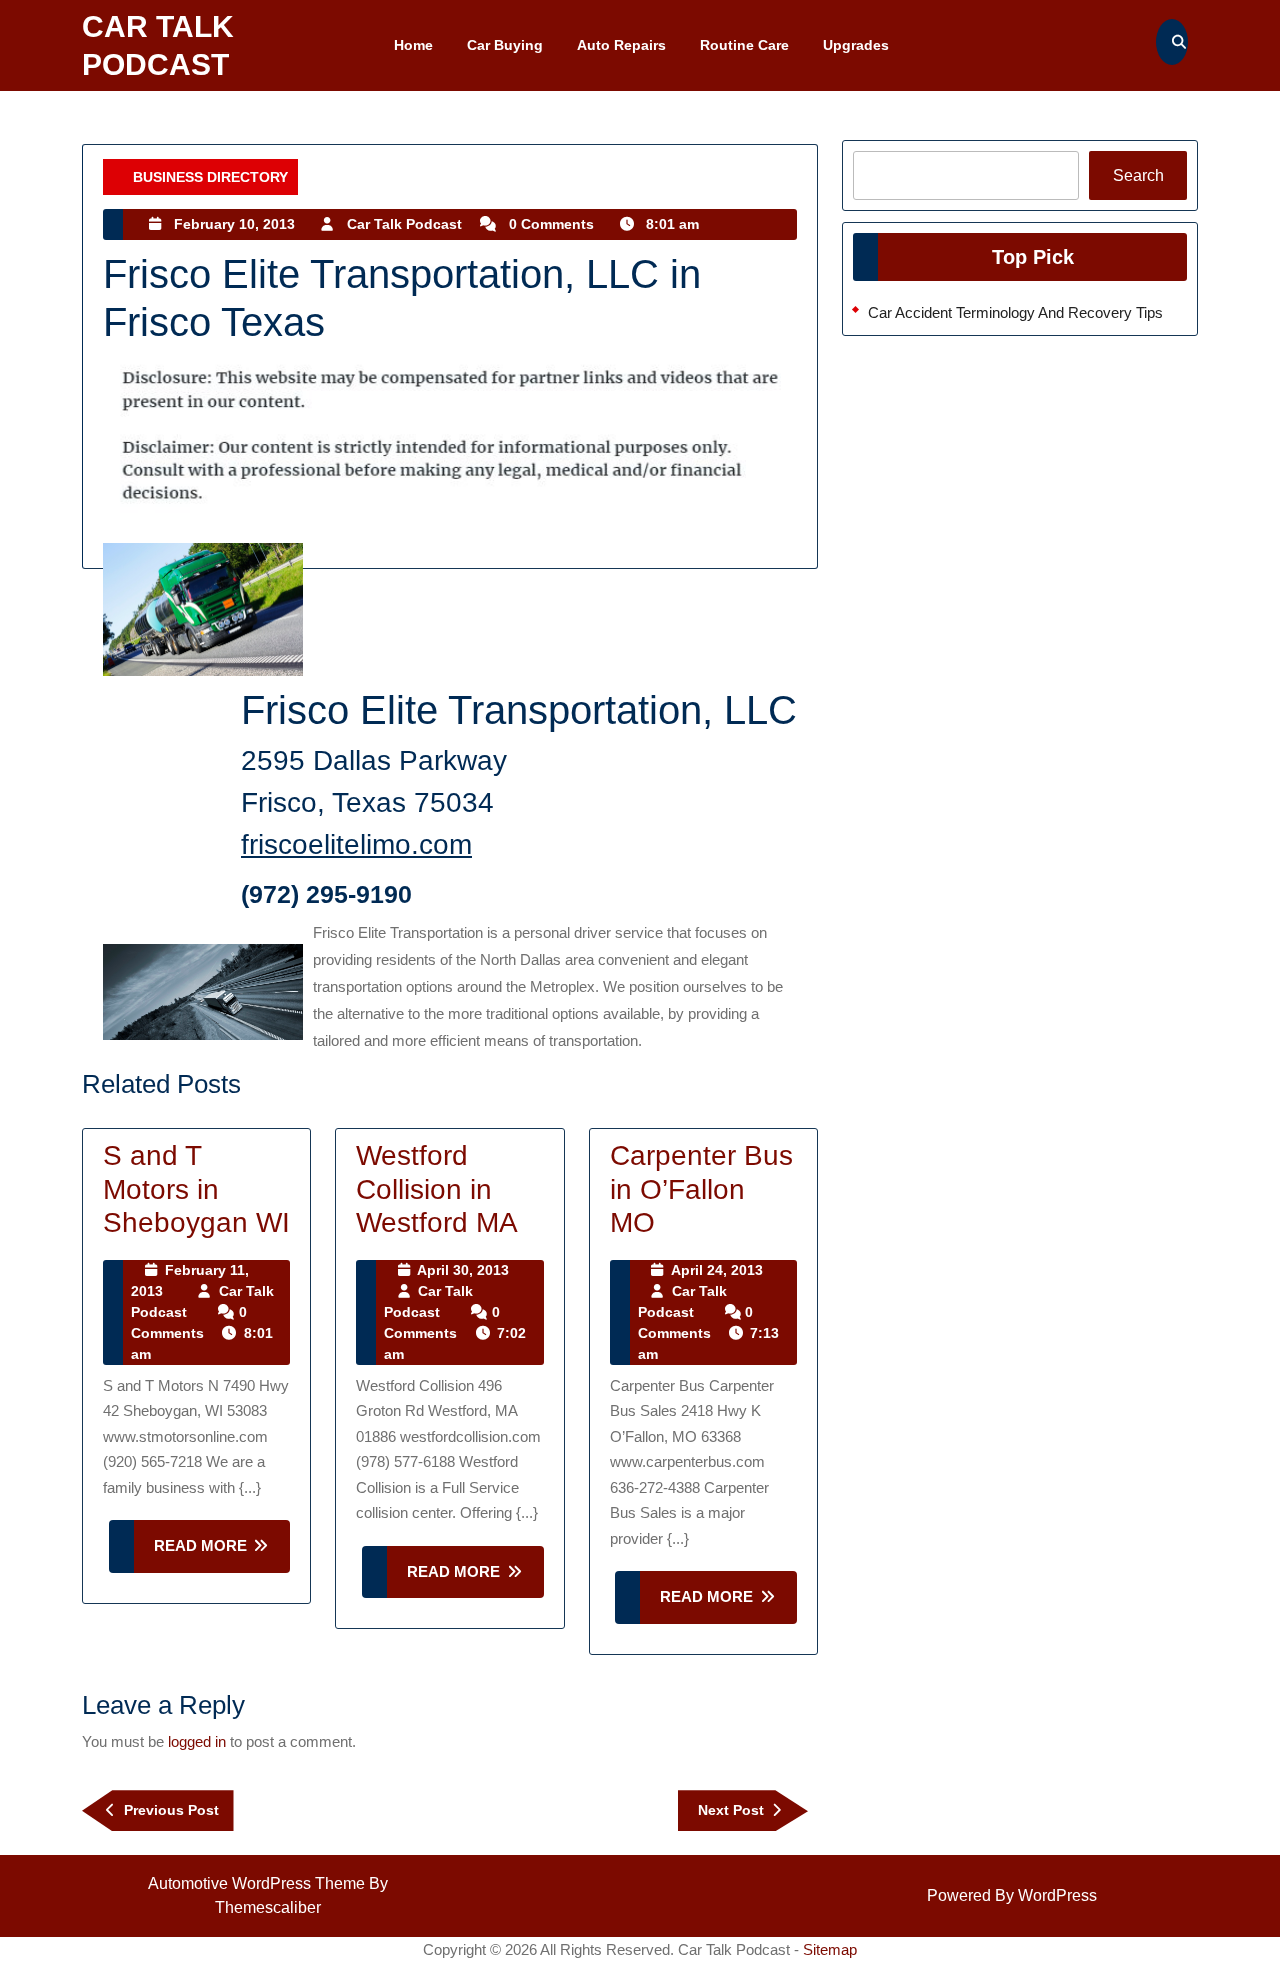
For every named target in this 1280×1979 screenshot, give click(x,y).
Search (1138, 175)
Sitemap (830, 1949)
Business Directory (210, 177)
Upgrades (856, 45)
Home (413, 45)
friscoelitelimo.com (356, 844)
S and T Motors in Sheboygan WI (196, 1189)
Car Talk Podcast (404, 224)
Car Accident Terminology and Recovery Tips (1015, 312)
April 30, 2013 (463, 1270)
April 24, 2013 (717, 1270)
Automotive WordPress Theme (256, 1883)
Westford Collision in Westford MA (437, 1189)
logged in (197, 1741)
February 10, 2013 (234, 224)
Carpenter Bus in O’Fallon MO (701, 1189)
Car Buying (505, 45)
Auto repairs (621, 45)
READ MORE (222, 1554)
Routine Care (744, 45)
